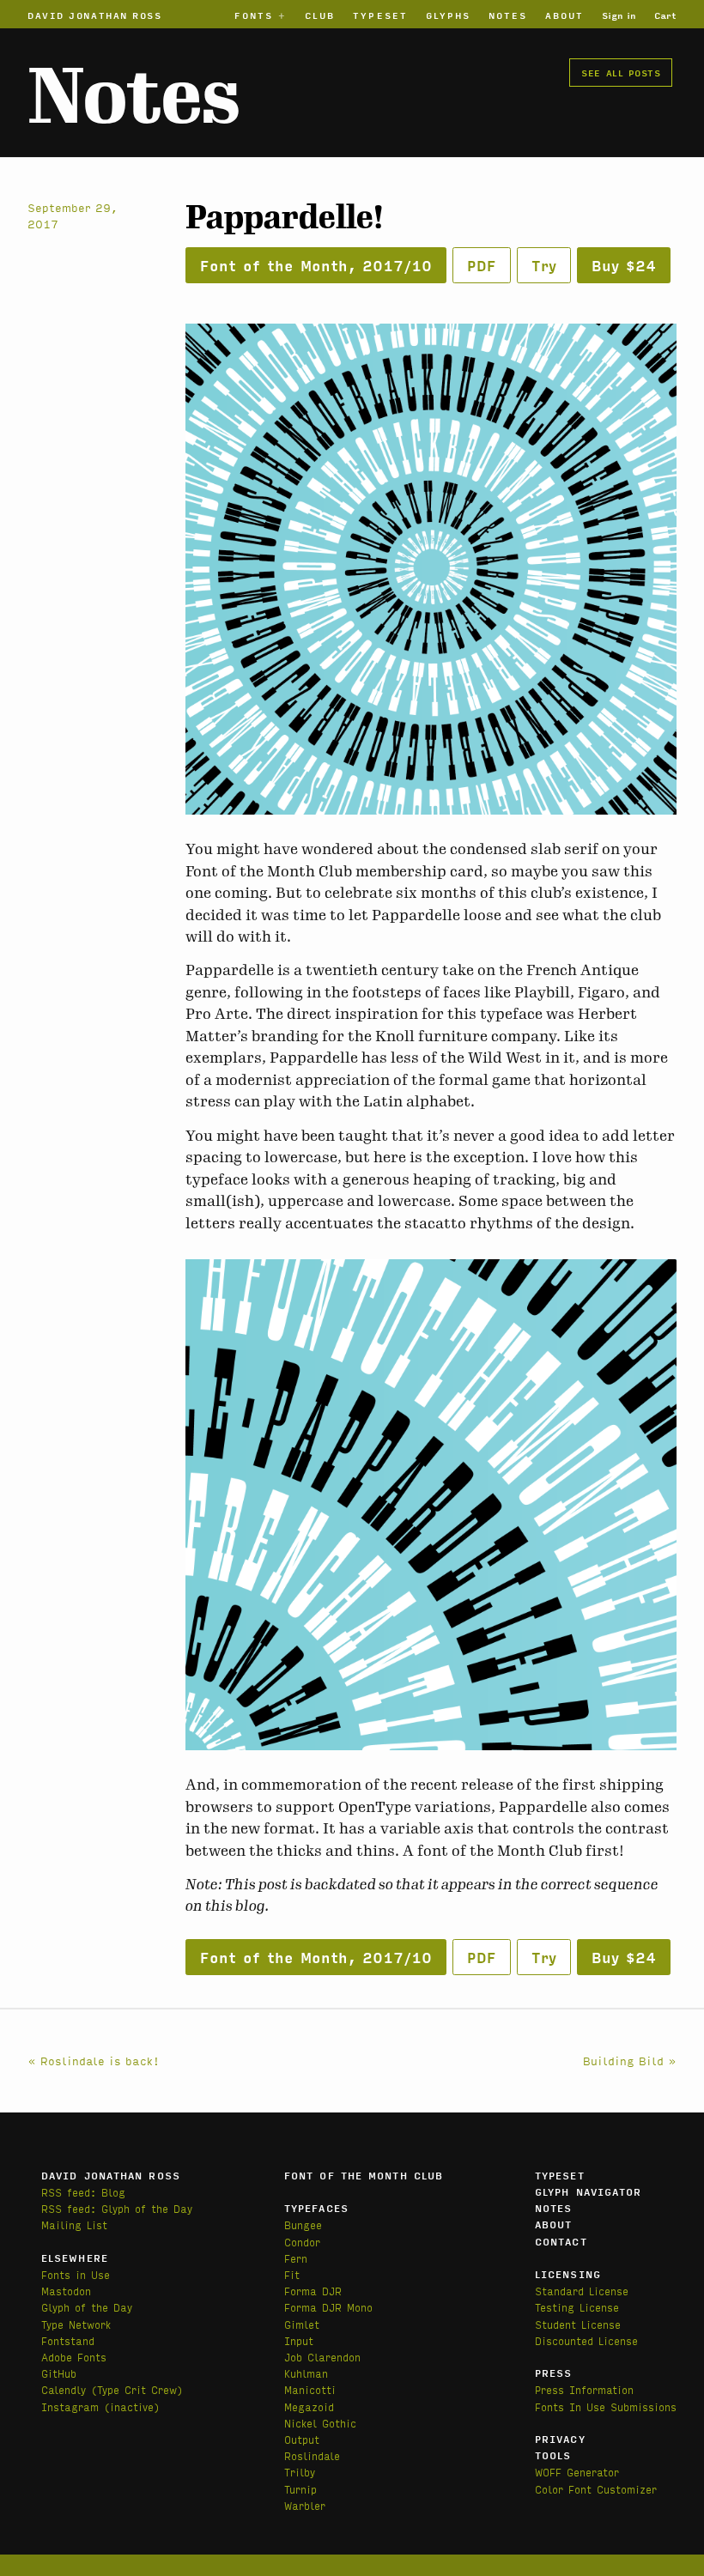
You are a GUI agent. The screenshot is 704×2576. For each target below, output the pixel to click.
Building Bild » (630, 2060)
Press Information (584, 2389)
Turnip (300, 2489)
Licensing (568, 2274)
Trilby (300, 2472)
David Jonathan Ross (95, 15)
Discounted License (586, 2340)
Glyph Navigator (589, 2191)
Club (320, 15)
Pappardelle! (284, 218)
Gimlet (302, 2324)
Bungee (303, 2224)
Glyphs (448, 15)
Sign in (619, 15)
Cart (665, 15)
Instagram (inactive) (100, 2406)
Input (299, 2340)
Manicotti (310, 2389)
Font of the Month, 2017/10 (316, 265)
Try (544, 265)
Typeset (380, 15)
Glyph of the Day (87, 2307)
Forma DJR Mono (328, 2307)
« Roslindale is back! (94, 2060)
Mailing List (74, 2224)
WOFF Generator (577, 2472)
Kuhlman (306, 2373)
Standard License (582, 2291)
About (564, 15)
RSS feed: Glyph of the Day (117, 2208)
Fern (296, 2258)
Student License (578, 2324)
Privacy (560, 2439)
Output (302, 2439)
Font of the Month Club (364, 2175)
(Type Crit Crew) (137, 2389)
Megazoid (309, 2406)
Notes (508, 15)
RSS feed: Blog (83, 2192)
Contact (561, 2241)
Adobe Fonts (74, 2357)
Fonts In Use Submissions (606, 2406)
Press (554, 2373)
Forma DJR (313, 2291)
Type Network (76, 2324)
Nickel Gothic (320, 2423)
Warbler (305, 2505)
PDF (482, 265)
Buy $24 (624, 265)
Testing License (577, 2307)
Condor (302, 2242)
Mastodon (66, 2291)
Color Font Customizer (596, 2489)
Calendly (66, 2389)
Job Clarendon (322, 2357)
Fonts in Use (76, 2274)
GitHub (59, 2373)
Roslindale (312, 2455)
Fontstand (68, 2340)
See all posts (621, 72)
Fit (292, 2274)
